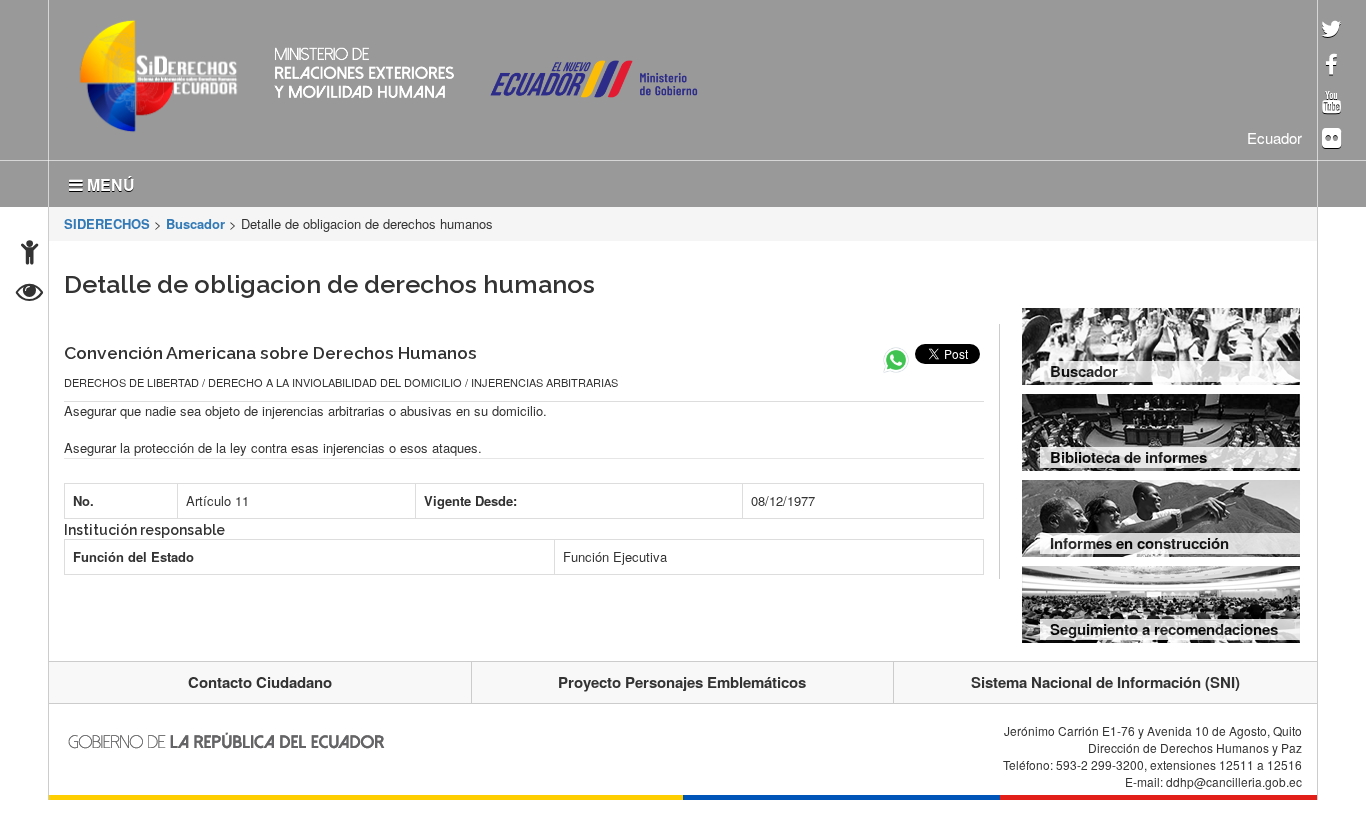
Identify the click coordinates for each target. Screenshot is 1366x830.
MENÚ (109, 180)
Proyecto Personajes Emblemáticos (682, 678)
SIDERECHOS (107, 219)
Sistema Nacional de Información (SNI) (1105, 678)
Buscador (195, 219)
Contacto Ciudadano (260, 678)
